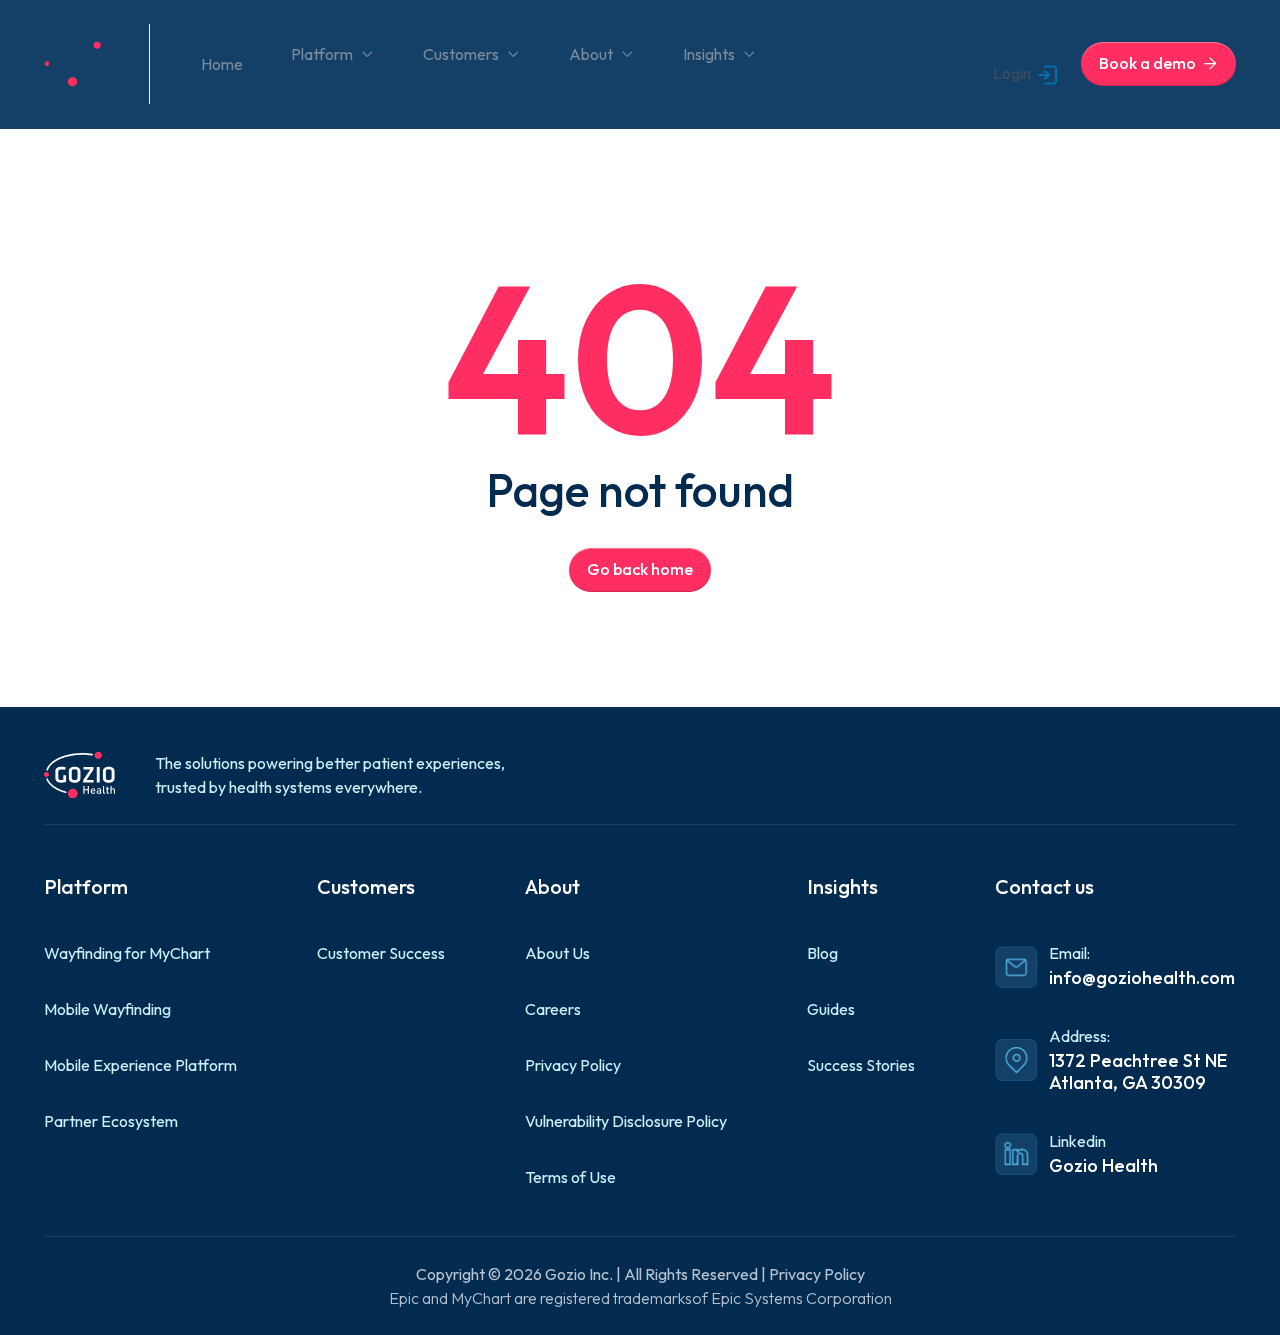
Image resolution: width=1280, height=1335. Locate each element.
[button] (333, 54)
